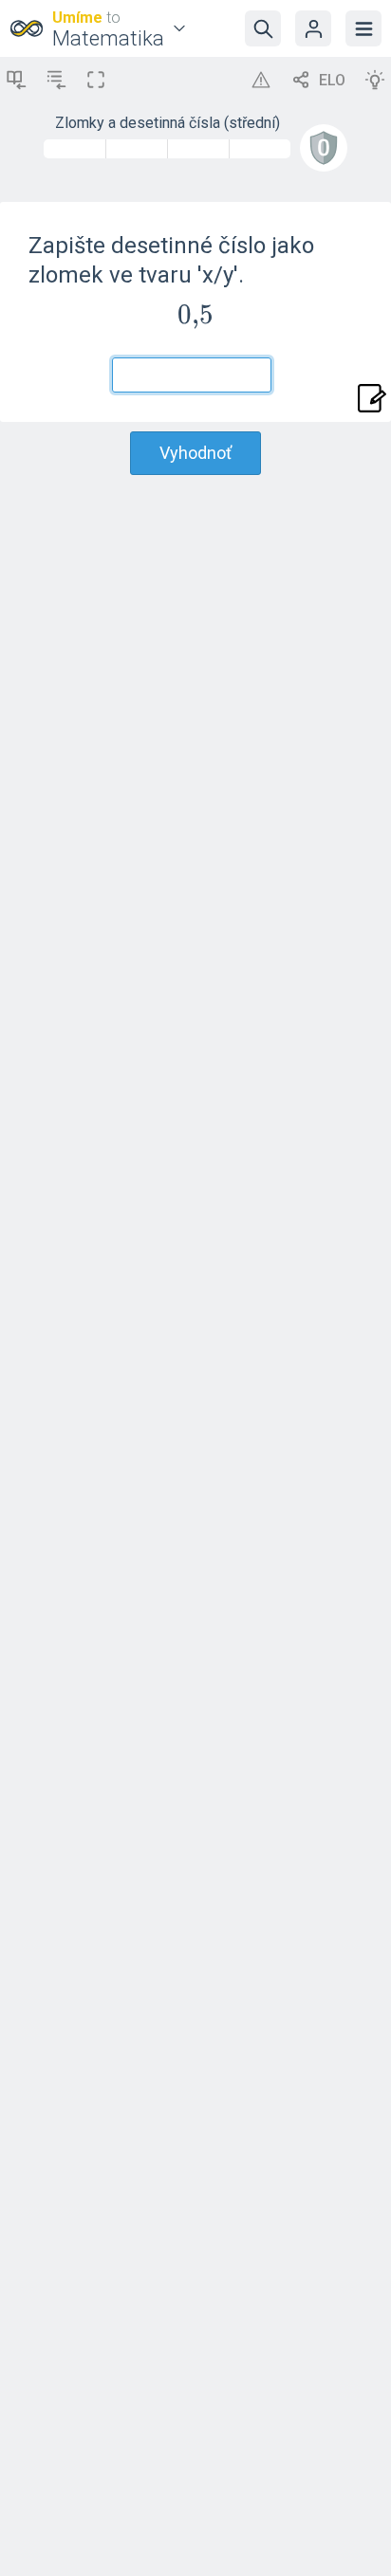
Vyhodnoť (195, 453)
